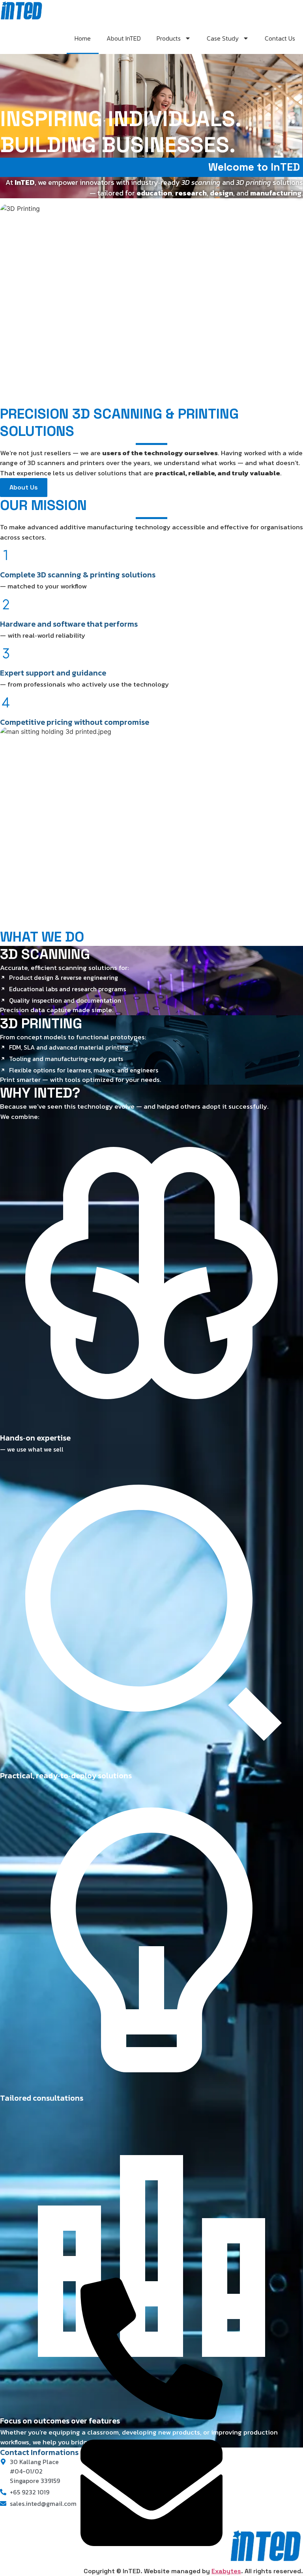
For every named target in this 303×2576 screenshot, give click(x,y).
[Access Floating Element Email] (151, 2561)
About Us (24, 487)
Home (83, 38)
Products (169, 38)
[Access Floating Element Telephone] (151, 2417)
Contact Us (280, 38)
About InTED (124, 38)
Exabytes (226, 2571)
